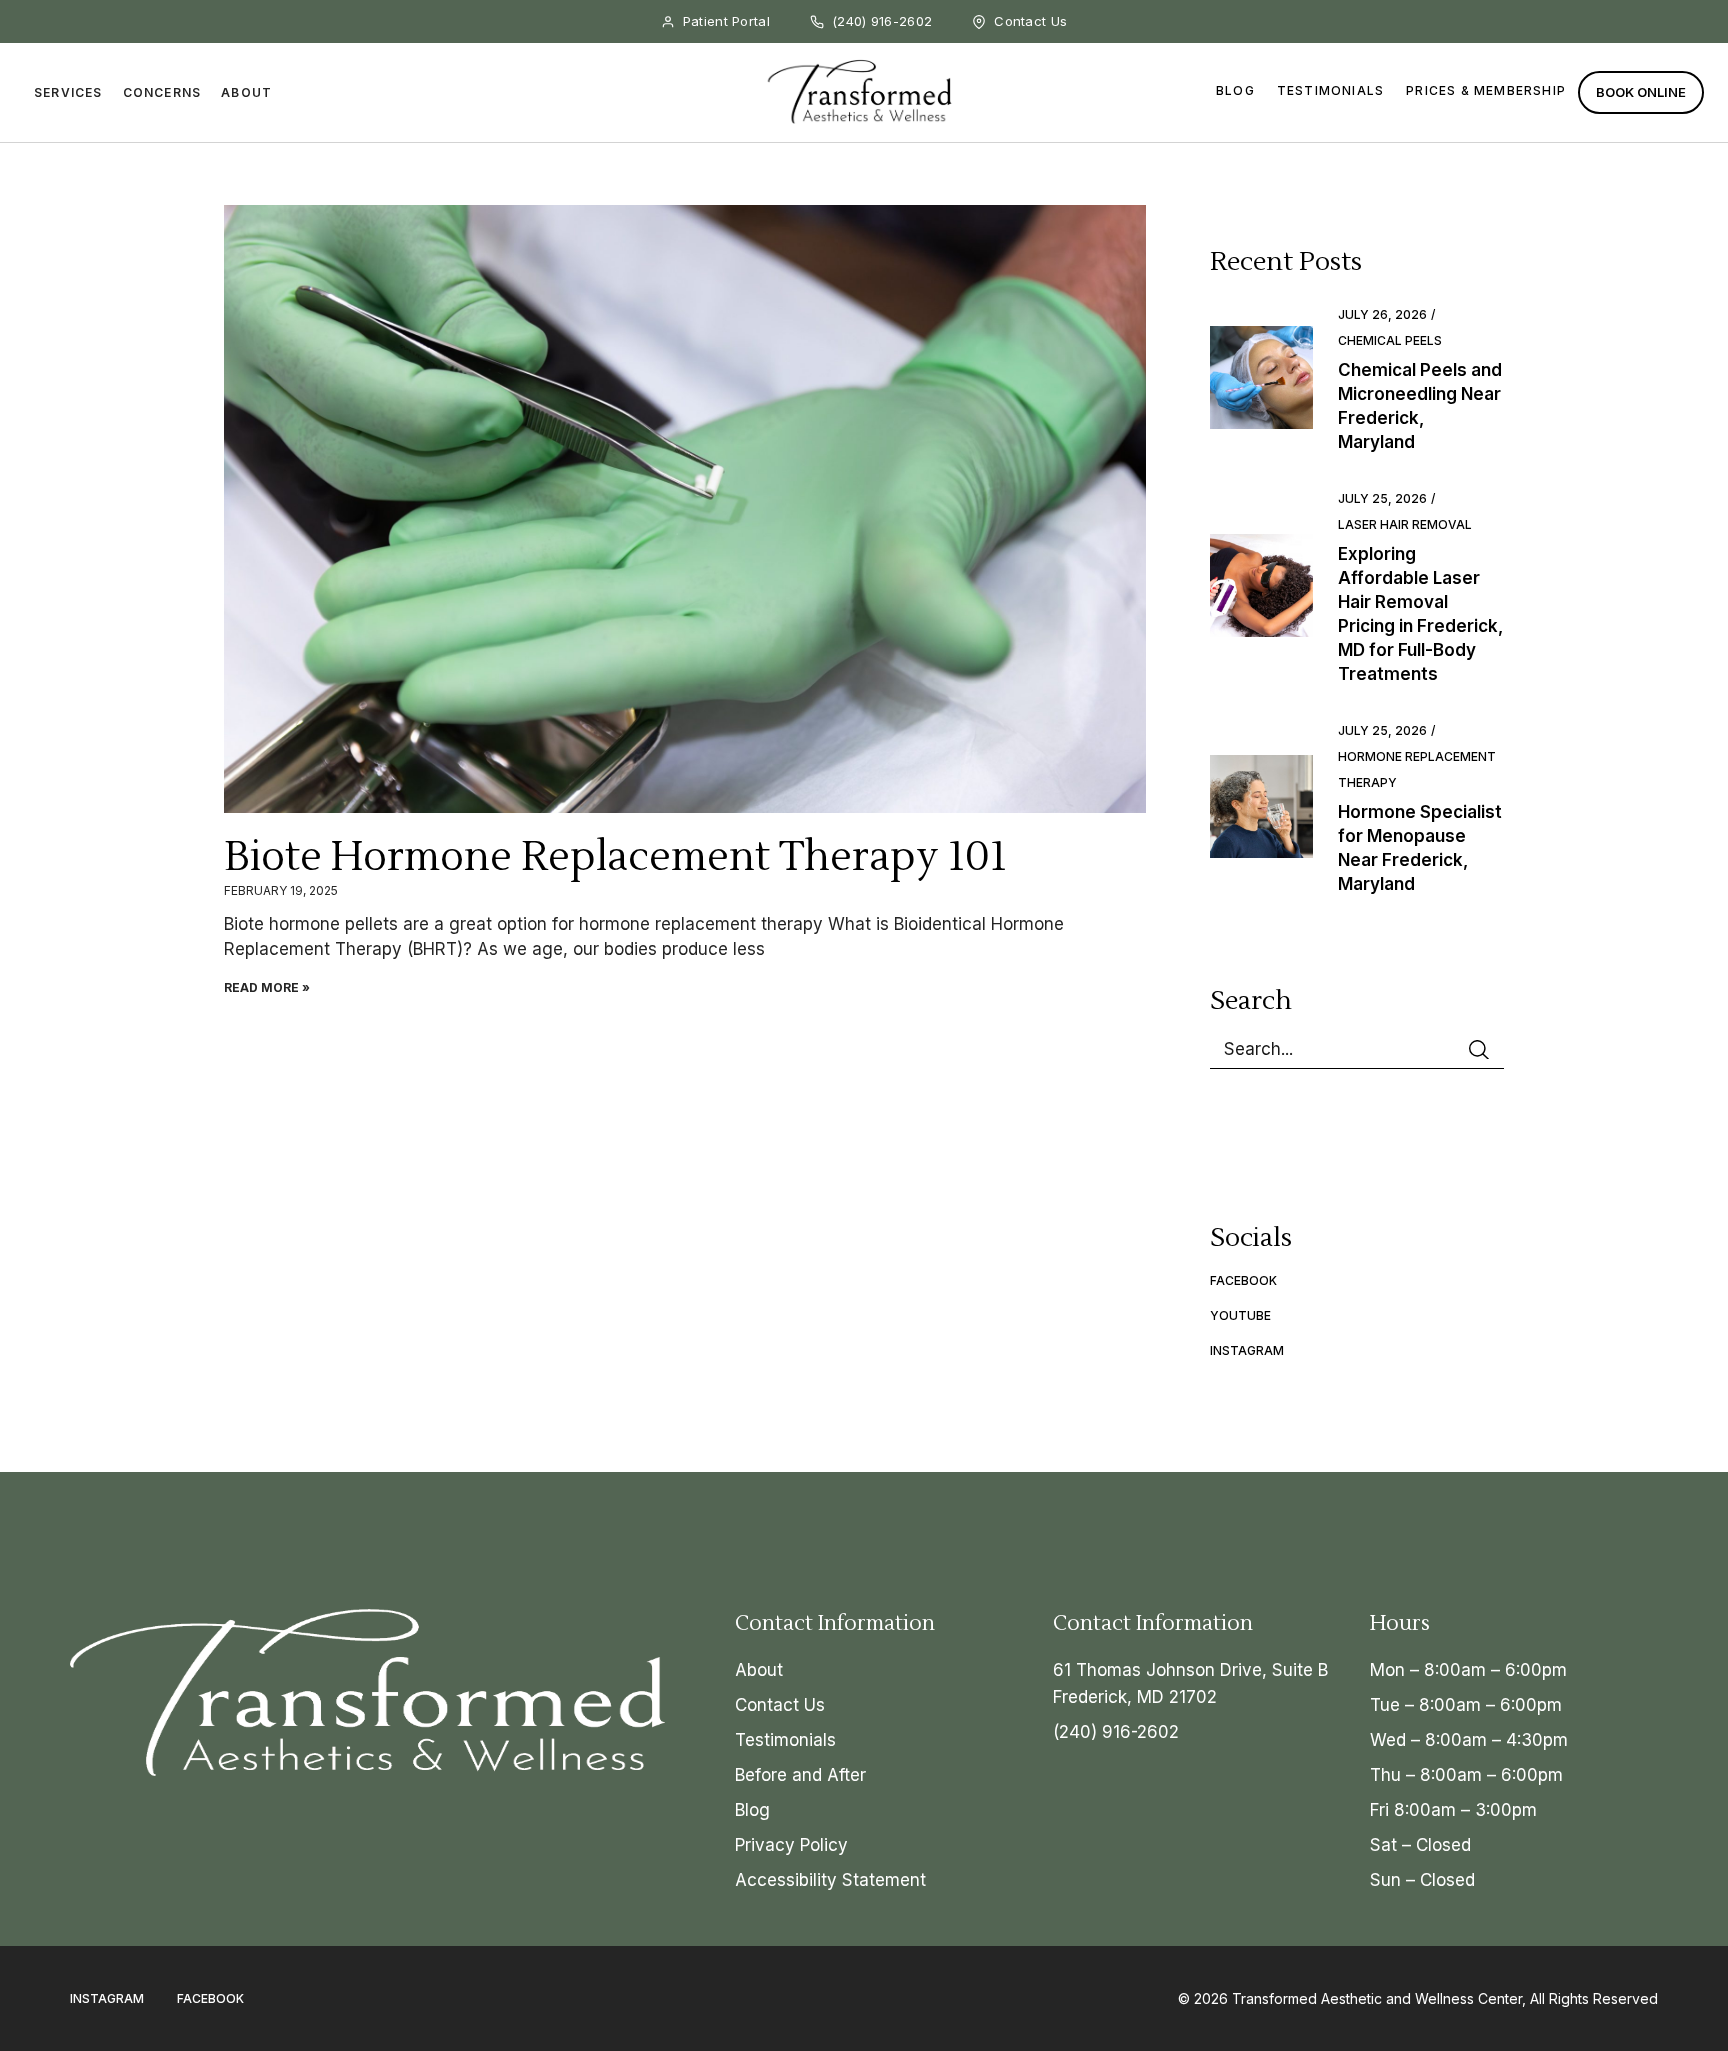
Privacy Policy (791, 1845)
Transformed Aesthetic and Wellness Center (1377, 1998)
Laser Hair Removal (1405, 524)
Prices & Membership (1486, 90)
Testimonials (1330, 90)
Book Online (1641, 92)
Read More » (267, 987)
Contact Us (780, 1705)
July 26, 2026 (1382, 314)
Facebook (1243, 1280)
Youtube (1240, 1315)
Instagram (1247, 1350)
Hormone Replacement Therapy (1417, 769)
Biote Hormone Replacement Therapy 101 (615, 857)
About (759, 1670)
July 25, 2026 (1382, 498)
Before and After (800, 1775)
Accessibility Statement (830, 1880)
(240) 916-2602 (1116, 1732)
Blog (1235, 90)
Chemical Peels (1390, 340)
